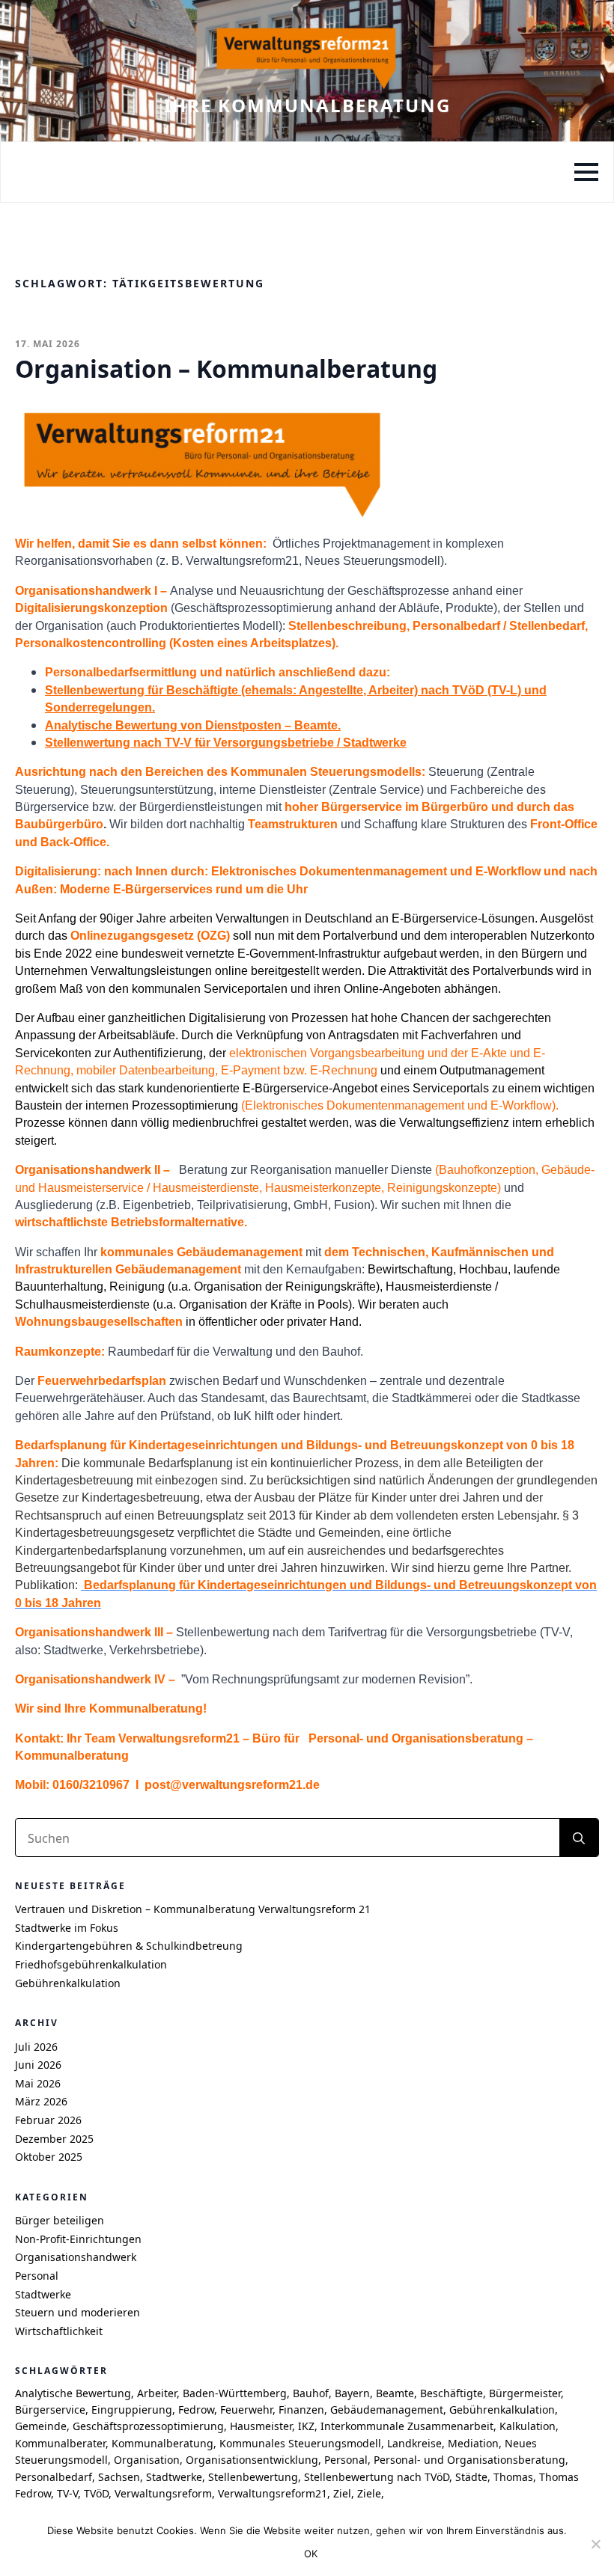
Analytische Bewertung (73, 2393)
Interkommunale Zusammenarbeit (407, 2426)
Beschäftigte (452, 2393)
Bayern (352, 2393)
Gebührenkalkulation (68, 1983)
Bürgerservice (50, 2410)
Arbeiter (157, 2393)
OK (311, 2554)
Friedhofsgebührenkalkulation (91, 1964)
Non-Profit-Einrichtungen (78, 2239)
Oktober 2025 (49, 2157)
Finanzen (301, 2410)
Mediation (473, 2443)
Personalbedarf (54, 2477)
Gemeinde (41, 2426)
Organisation (147, 2460)
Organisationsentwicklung (252, 2460)
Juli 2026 (36, 2047)
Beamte (395, 2393)
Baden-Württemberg (235, 2393)
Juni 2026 (38, 2065)
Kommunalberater (60, 2443)
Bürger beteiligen (60, 2220)
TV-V (67, 2493)
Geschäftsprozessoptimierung (148, 2426)
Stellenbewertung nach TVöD (377, 2477)
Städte (471, 2477)
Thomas (513, 2477)
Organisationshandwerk (76, 2257)
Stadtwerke (43, 2294)
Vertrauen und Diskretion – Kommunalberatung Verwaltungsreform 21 (193, 1909)
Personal (37, 2276)
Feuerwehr (246, 2410)
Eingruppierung (132, 2410)
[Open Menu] (586, 172)
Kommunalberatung (162, 2443)
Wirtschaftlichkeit (59, 2331)
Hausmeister (261, 2426)
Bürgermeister (525, 2393)
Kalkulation (528, 2426)
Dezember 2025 (54, 2139)
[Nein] (595, 2544)
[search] (579, 1838)
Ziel (342, 2493)
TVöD (96, 2493)
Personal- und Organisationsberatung (469, 2460)
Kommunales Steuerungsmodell (300, 2443)
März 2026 (41, 2101)
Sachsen (119, 2477)
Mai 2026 (38, 2083)
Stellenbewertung (253, 2477)
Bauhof (311, 2393)
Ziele (369, 2493)
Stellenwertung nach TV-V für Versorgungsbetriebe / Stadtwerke (226, 743)
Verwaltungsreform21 (273, 2493)
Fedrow (196, 2410)
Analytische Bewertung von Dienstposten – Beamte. (193, 725)
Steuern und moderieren (77, 2312)
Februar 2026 (48, 2120)
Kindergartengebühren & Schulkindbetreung (129, 1946)
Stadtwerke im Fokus (67, 1928)
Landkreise (414, 2443)
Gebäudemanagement (387, 2410)
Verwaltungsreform (163, 2493)
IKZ (306, 2426)
